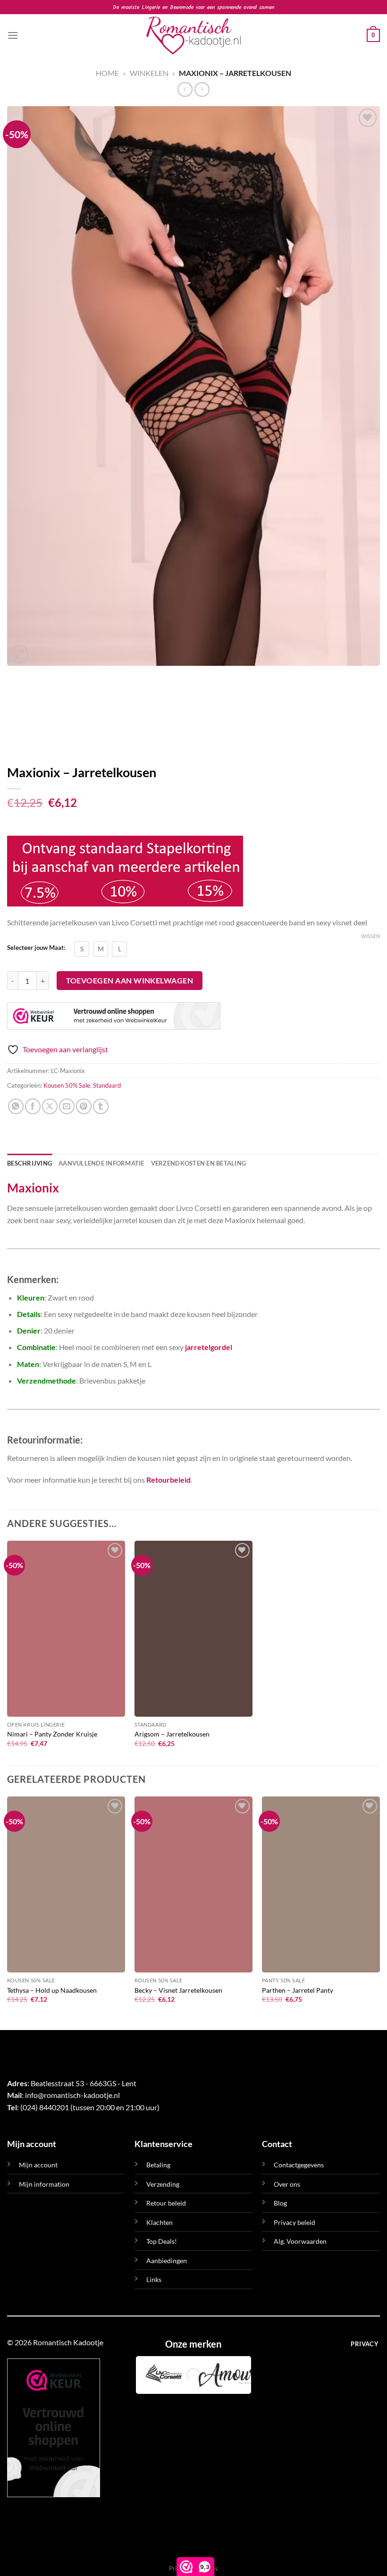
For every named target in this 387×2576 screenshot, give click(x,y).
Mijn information (44, 2184)
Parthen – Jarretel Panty (298, 1990)
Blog (280, 2203)
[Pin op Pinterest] (84, 1106)
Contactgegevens (299, 2165)
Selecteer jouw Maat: (36, 948)
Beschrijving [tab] (29, 1163)
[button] (13, 35)
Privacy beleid (294, 2222)
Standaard (107, 1085)
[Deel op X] (50, 1106)
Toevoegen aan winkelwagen (130, 981)
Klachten (160, 2222)
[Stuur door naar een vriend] (67, 1106)
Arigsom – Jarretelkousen (172, 1734)
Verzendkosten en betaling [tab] (198, 1163)
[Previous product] (202, 89)
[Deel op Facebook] (33, 1106)
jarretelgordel (209, 1347)
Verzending (163, 2184)
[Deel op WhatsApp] (16, 1106)
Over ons (287, 2184)
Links (154, 2279)
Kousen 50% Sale (67, 1085)
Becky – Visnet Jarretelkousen (178, 1990)
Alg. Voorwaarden (300, 2241)
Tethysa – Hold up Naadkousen (52, 1990)
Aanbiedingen (167, 2261)
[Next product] (185, 89)
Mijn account (38, 2165)
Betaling (158, 2165)
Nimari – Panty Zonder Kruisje (52, 1734)
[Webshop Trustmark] (114, 1016)
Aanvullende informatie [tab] (101, 1163)
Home (107, 73)
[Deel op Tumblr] (101, 1106)
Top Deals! (162, 2241)
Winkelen (149, 73)
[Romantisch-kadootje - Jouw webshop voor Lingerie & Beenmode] (193, 35)
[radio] (82, 949)
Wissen (370, 936)
